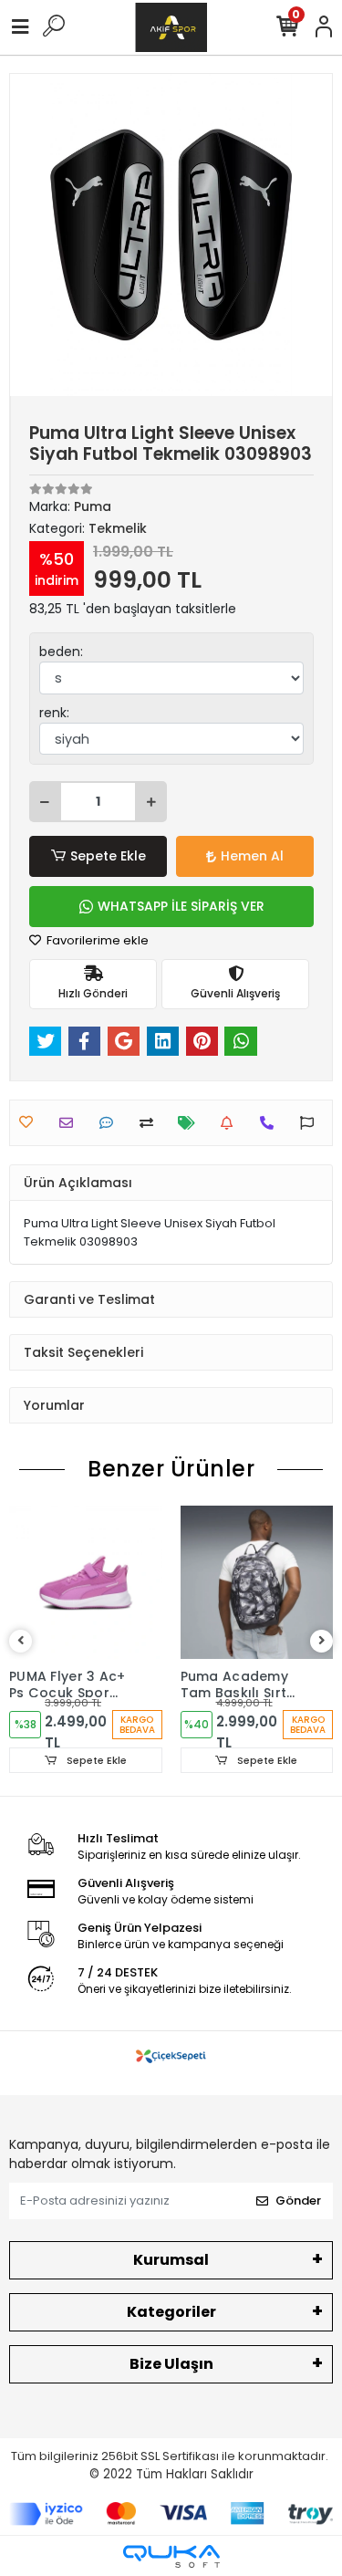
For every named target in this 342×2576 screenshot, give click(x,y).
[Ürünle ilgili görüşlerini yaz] (111, 1123)
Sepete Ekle (108, 856)
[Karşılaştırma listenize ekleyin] (151, 1123)
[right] (322, 1641)
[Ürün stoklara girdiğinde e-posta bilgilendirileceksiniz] (231, 1123)
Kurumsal (171, 2260)
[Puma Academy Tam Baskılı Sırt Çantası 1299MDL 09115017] (257, 1582)
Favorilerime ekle (96, 940)
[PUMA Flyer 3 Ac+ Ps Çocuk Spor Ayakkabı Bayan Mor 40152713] (86, 1582)
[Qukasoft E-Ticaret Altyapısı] (171, 2556)
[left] (21, 1641)
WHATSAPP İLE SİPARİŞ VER (181, 906)
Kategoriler (171, 2312)
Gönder (298, 2201)
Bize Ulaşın (171, 2364)
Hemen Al (252, 856)
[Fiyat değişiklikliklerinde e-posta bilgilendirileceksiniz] (191, 1123)
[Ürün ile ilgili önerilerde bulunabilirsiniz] (311, 1123)
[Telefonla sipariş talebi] (271, 1123)
